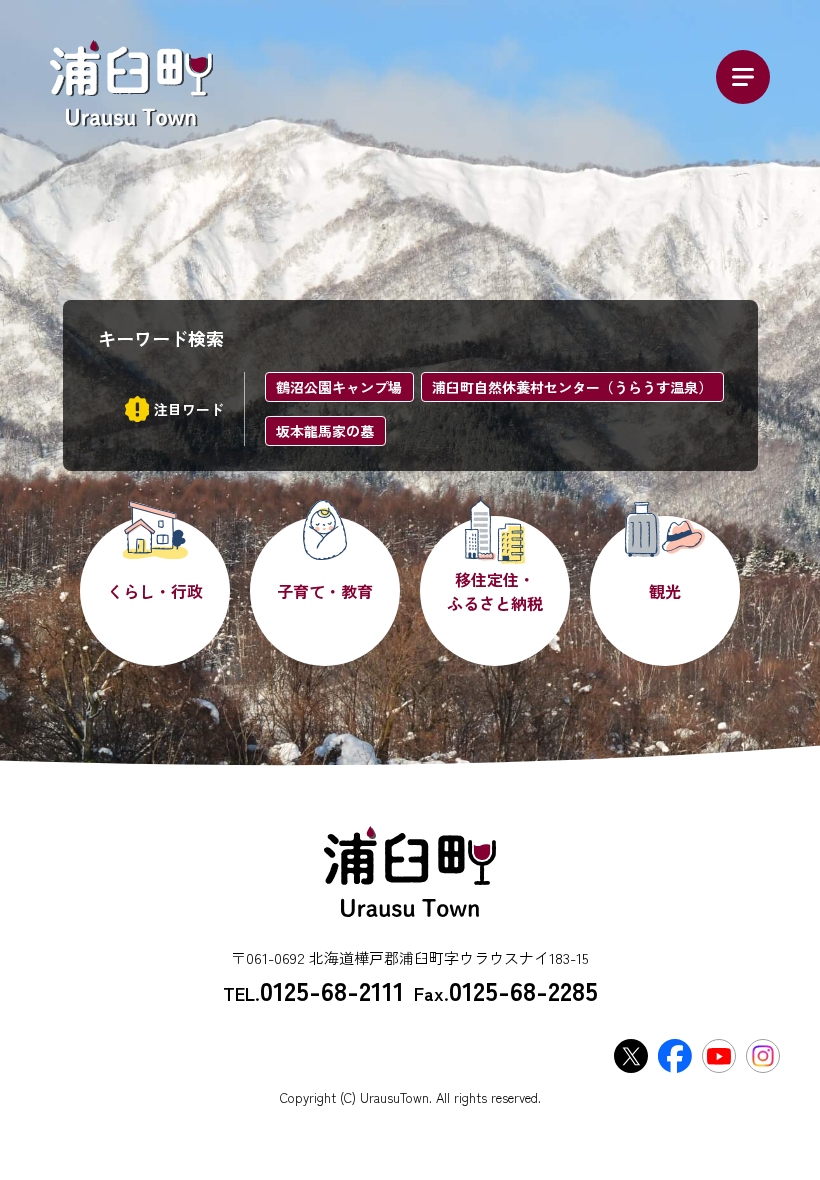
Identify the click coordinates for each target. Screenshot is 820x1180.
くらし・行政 (155, 591)
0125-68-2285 (523, 989)
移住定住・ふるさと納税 (495, 591)
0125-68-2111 (332, 989)
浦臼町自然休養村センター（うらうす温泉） (572, 387)
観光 (665, 591)
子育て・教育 (325, 591)
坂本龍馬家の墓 (325, 431)
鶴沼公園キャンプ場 (339, 387)
